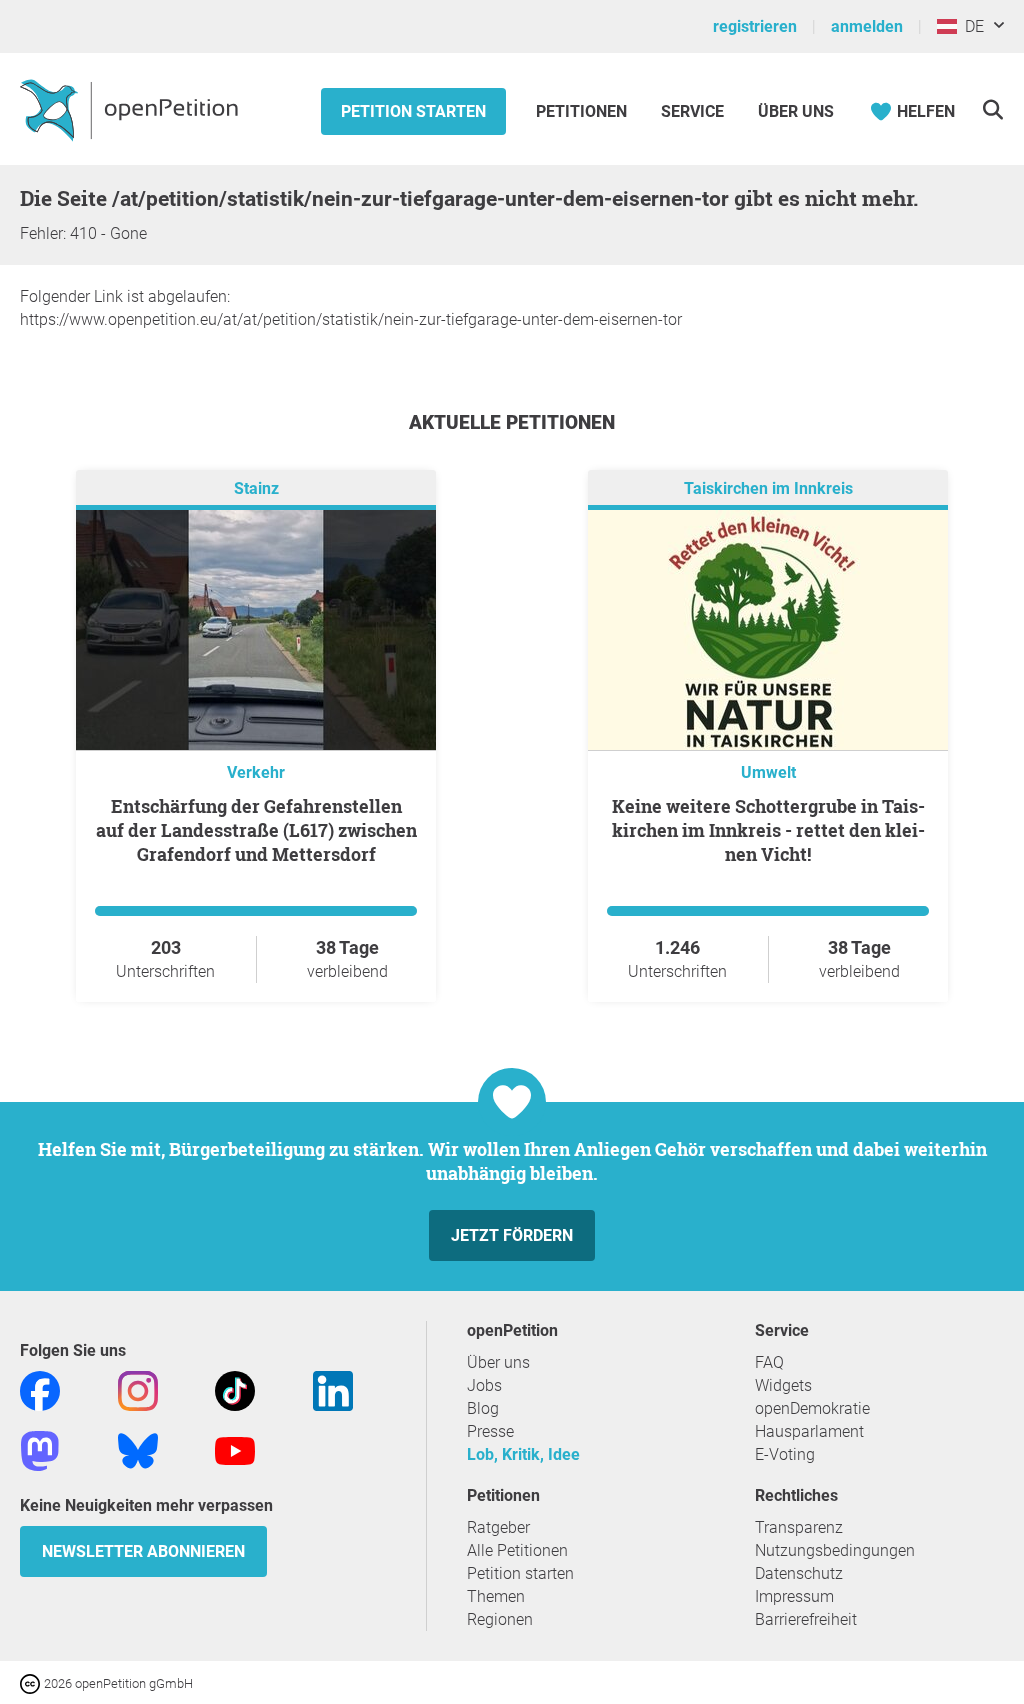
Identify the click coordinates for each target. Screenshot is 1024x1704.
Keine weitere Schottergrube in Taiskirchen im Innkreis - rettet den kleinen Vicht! (768, 830)
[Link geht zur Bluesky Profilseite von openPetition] (138, 1449)
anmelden (867, 26)
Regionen (500, 1619)
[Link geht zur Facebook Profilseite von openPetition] (40, 1389)
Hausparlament (809, 1431)
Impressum (794, 1596)
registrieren (755, 26)
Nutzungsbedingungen (835, 1550)
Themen (496, 1596)
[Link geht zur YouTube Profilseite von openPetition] (235, 1449)
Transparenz (799, 1527)
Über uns (498, 1362)
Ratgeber (498, 1527)
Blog (483, 1408)
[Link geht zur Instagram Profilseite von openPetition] (138, 1389)
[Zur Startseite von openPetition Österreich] (131, 109)
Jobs (484, 1385)
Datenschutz (799, 1573)
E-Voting (785, 1454)
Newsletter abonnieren (143, 1551)
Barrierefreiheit (806, 1619)
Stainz (256, 488)
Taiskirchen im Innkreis (768, 488)
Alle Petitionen (517, 1550)
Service (692, 111)
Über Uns (796, 111)
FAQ (769, 1362)
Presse (490, 1431)
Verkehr (256, 772)
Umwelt (768, 772)
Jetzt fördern (512, 1235)
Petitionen (583, 111)
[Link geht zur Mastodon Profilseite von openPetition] (40, 1449)
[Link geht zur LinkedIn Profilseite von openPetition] (333, 1389)
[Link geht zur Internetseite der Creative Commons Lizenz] (32, 1682)
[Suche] (992, 109)
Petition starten (413, 111)
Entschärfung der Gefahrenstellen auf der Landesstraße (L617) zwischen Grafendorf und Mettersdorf (256, 830)
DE (970, 26)
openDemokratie (812, 1408)
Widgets (783, 1385)
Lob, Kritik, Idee (523, 1454)
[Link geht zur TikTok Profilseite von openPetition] (235, 1389)
